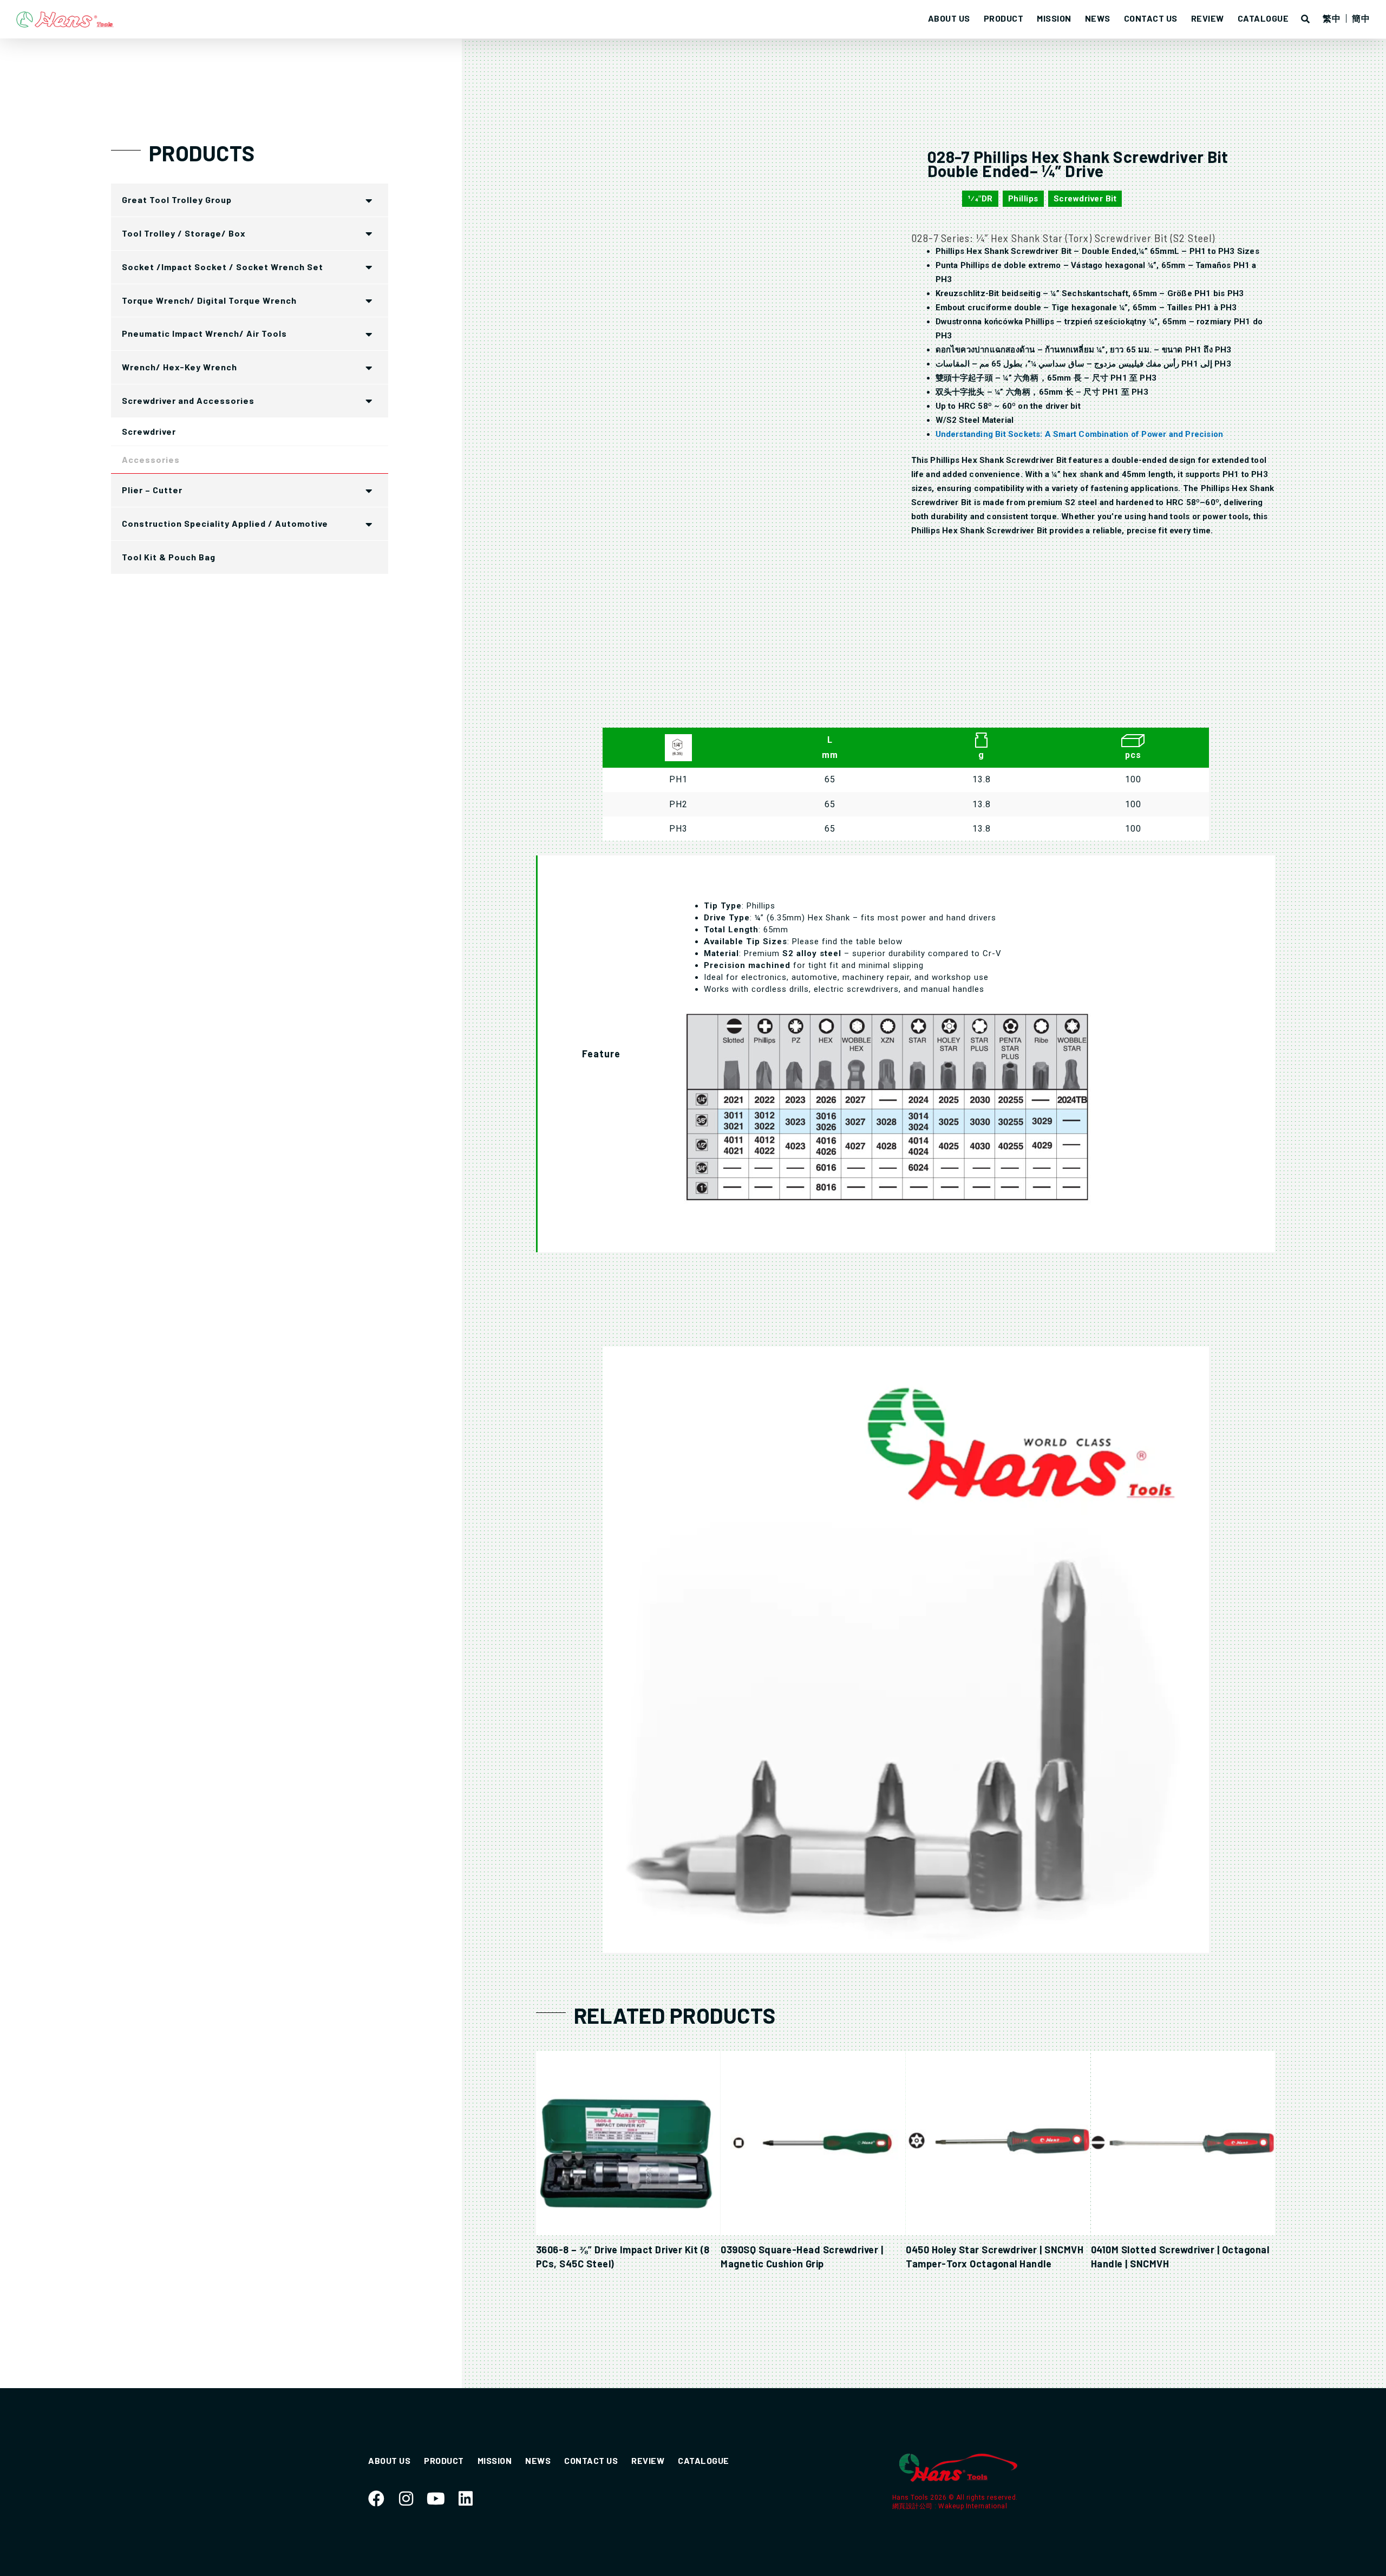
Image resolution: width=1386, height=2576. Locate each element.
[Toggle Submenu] (369, 200)
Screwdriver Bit (1085, 199)
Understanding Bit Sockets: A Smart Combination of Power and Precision (1080, 434)
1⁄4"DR (980, 199)
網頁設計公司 (914, 2506)
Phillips (1023, 199)
